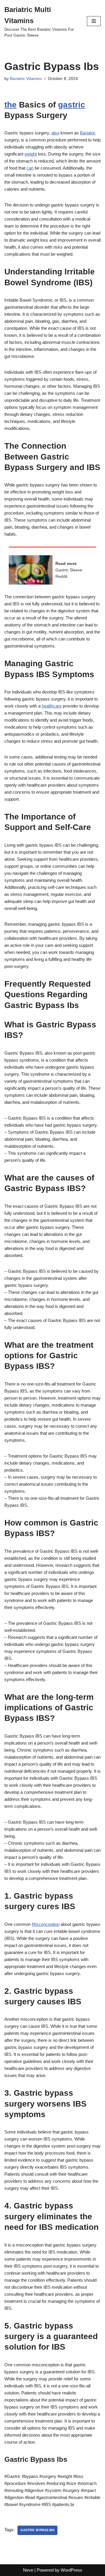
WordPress (71, 2570)
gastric (72, 105)
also (55, 133)
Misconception (46, 1924)
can (30, 168)
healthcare (52, 706)
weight (31, 154)
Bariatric (88, 133)
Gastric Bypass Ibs (37, 2530)
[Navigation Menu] (94, 21)
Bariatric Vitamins (26, 79)
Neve (28, 2570)
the (10, 105)
